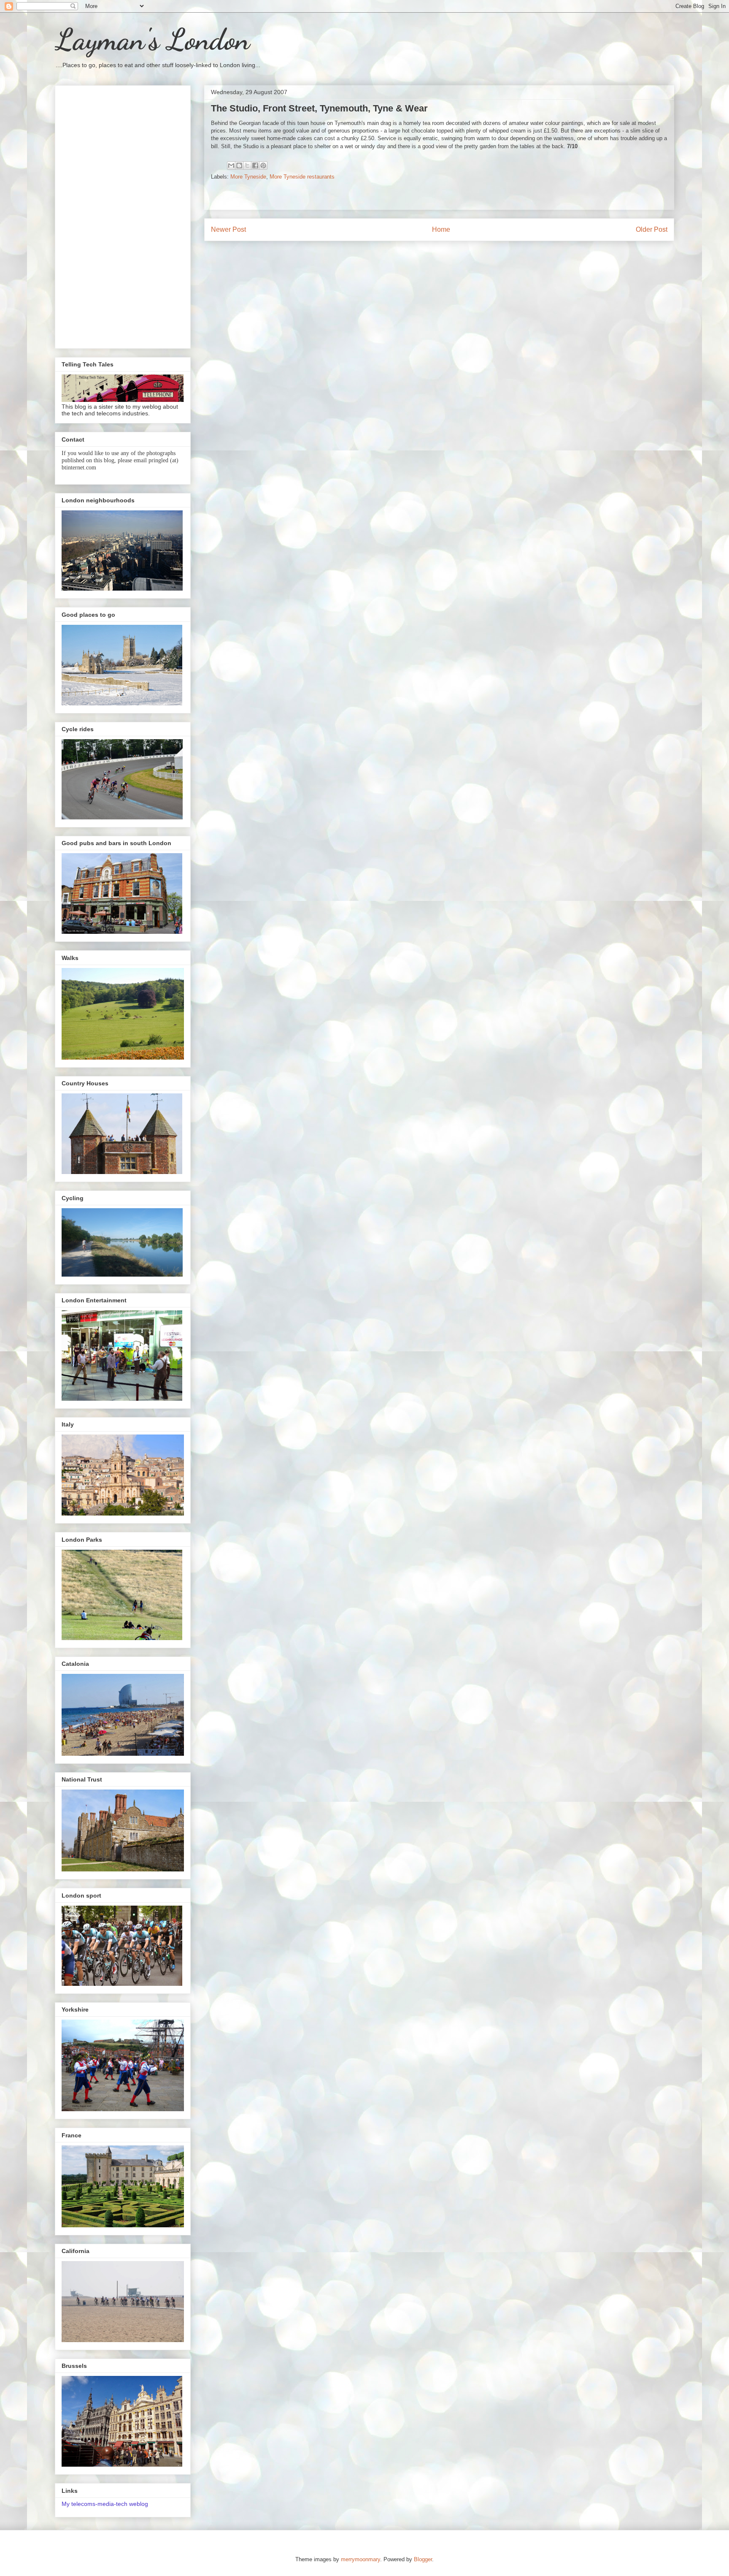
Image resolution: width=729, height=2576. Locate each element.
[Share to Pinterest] (263, 165)
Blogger (423, 2559)
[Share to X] (247, 165)
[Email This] (231, 165)
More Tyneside (248, 177)
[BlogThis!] (239, 165)
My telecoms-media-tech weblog (105, 2504)
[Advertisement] (123, 215)
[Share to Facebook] (255, 165)
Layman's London (152, 40)
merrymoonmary (360, 2559)
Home (441, 229)
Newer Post (228, 229)
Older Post (652, 229)
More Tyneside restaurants (302, 177)
